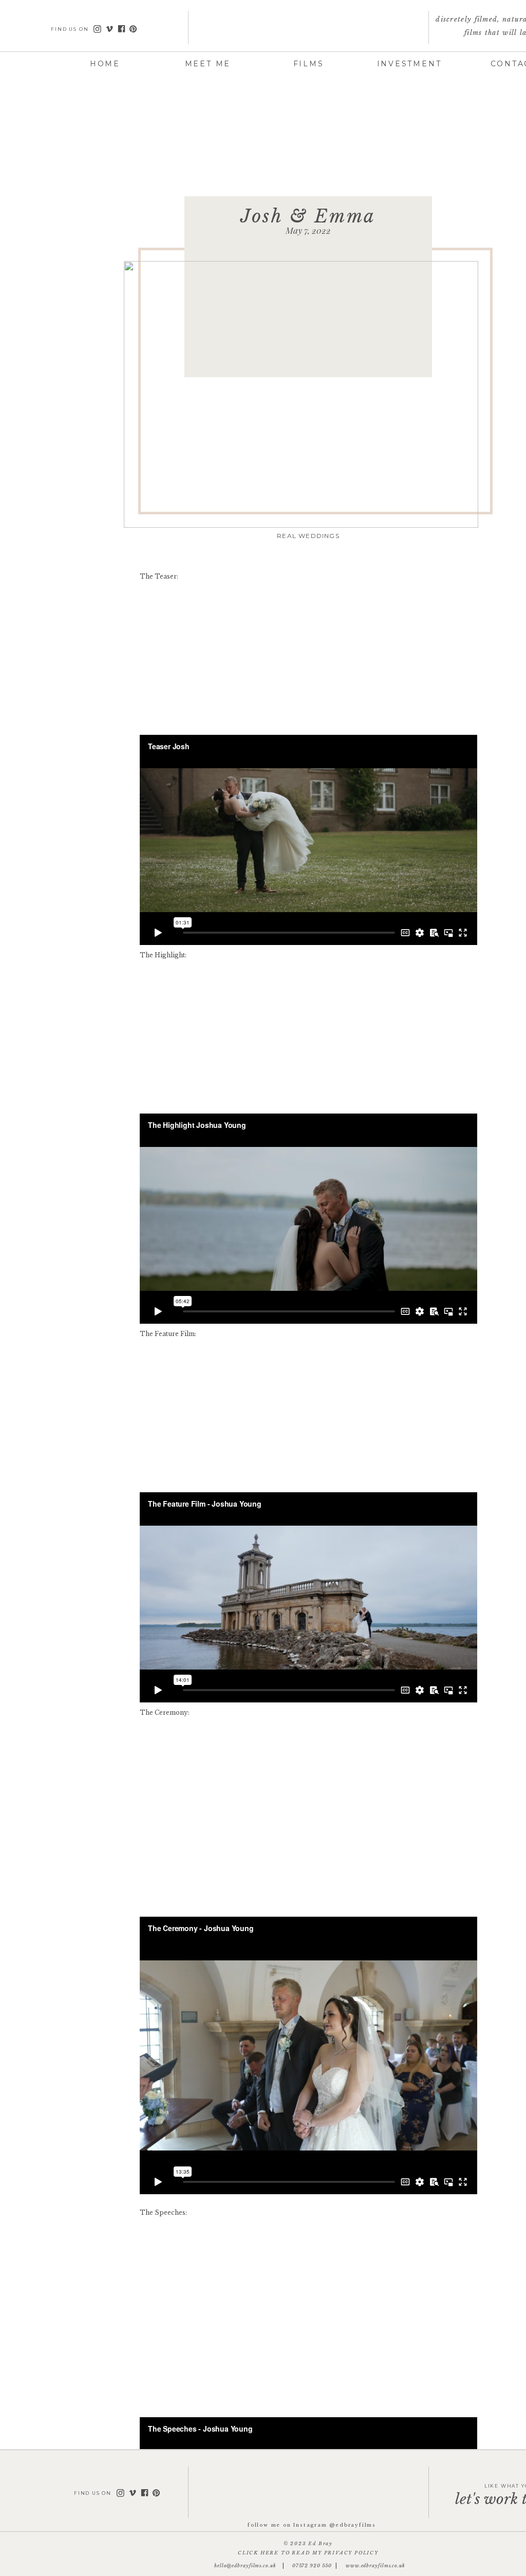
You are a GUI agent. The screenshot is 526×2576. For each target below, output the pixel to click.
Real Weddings (308, 536)
